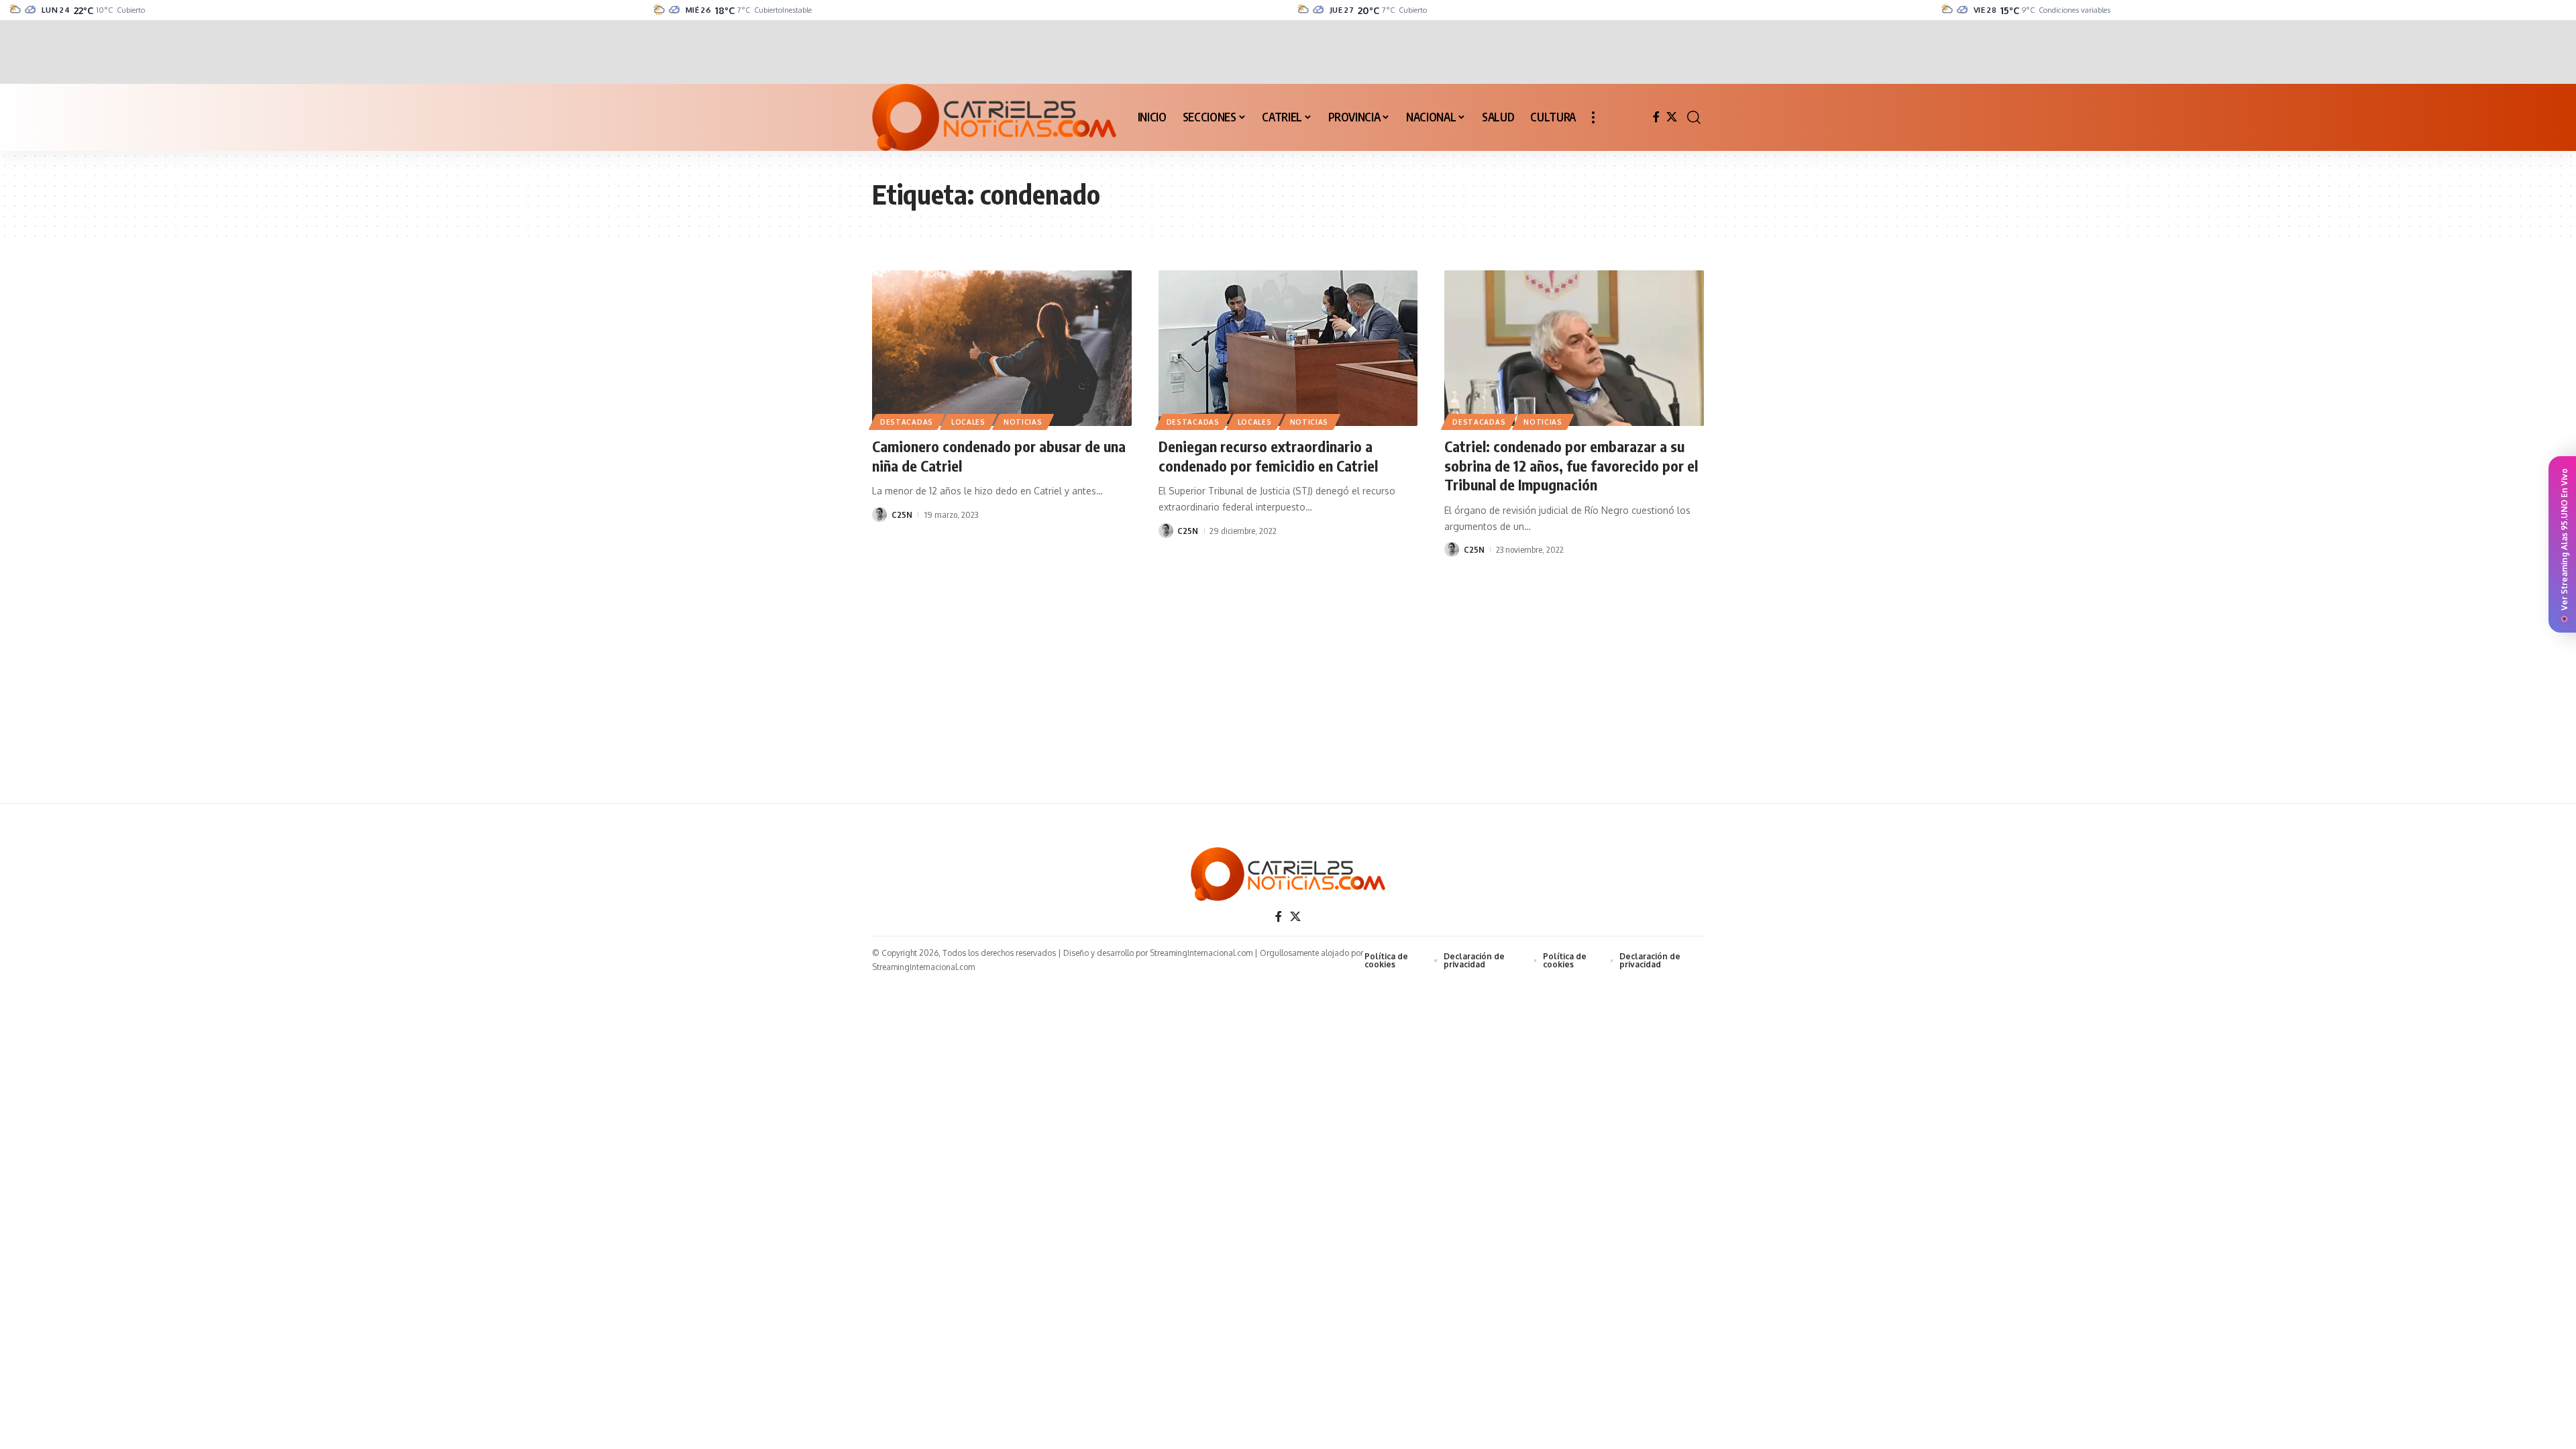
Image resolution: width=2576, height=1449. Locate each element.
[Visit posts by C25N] (879, 515)
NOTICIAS (1023, 422)
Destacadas (907, 422)
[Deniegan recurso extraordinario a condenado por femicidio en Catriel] (1288, 348)
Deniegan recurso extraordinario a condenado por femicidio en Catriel (1268, 456)
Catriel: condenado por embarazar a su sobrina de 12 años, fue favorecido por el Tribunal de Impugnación (1571, 465)
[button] (1593, 117)
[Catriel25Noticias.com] (994, 117)
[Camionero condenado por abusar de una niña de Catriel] (1002, 348)
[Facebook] (1656, 117)
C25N (902, 515)
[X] (1672, 117)
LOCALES (968, 422)
